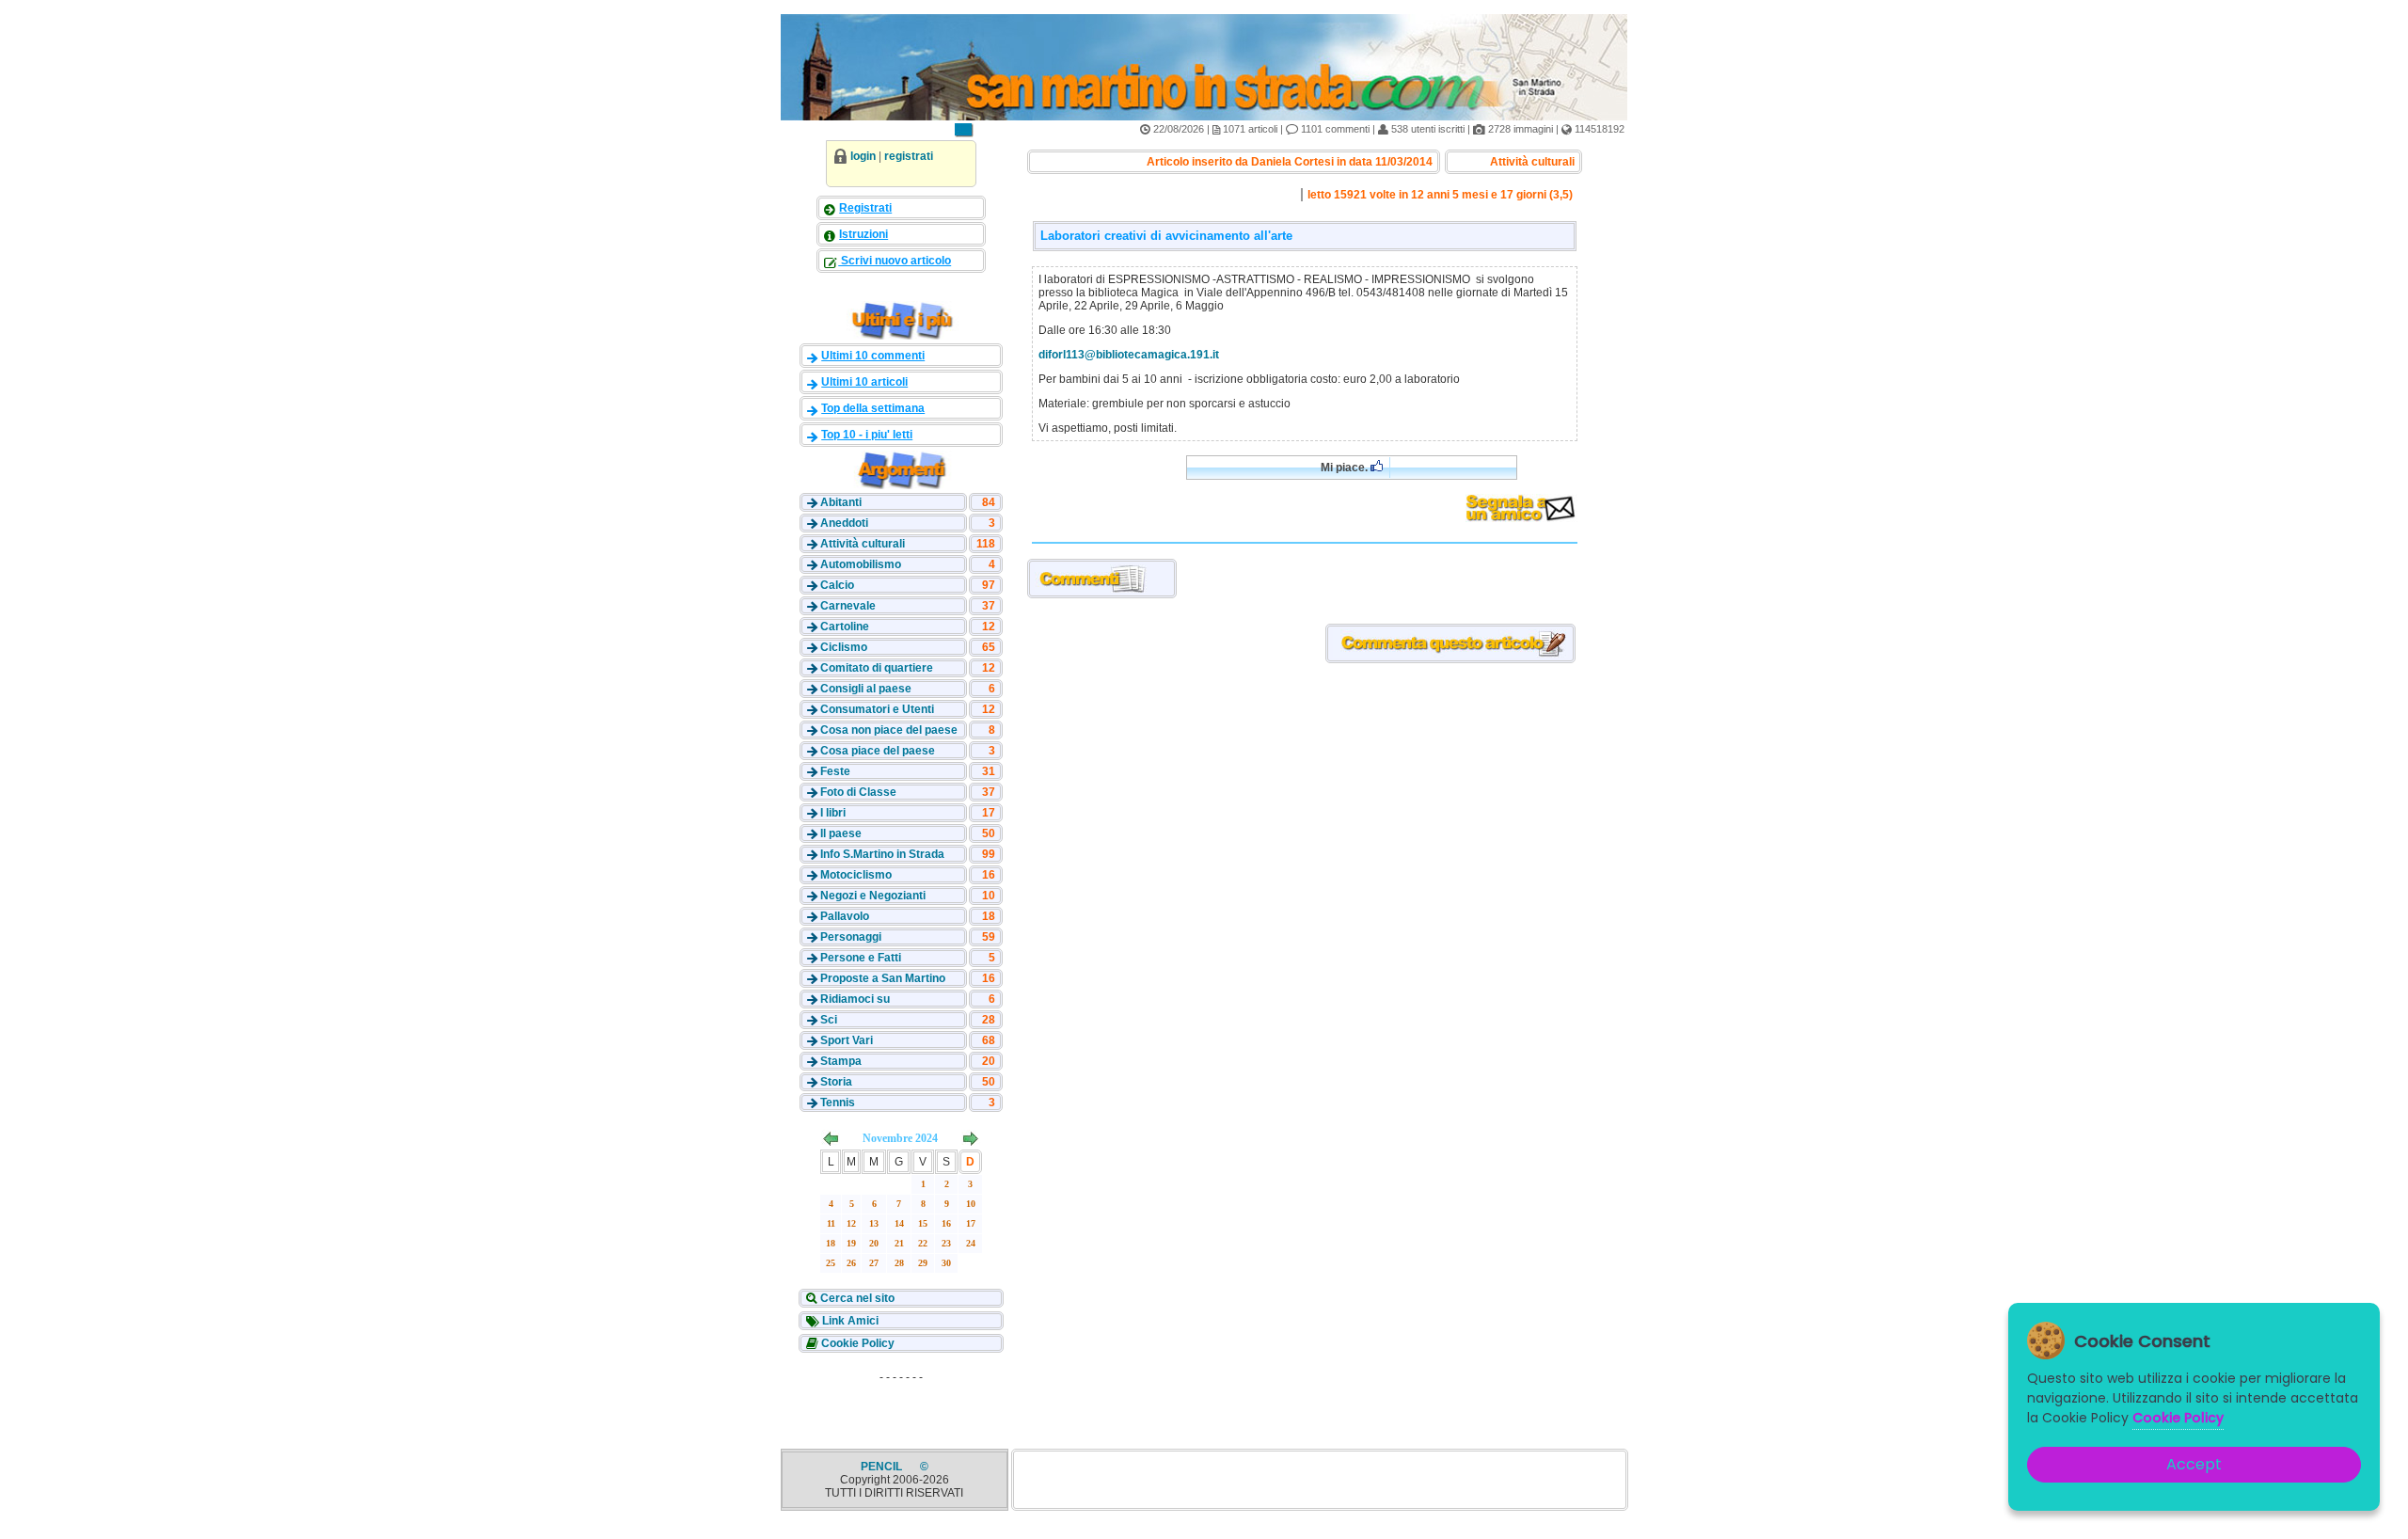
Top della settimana (873, 408)
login (863, 156)
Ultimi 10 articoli (864, 382)
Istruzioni (863, 234)
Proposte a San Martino (883, 978)
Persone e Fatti (861, 958)
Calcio (837, 585)
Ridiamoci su (855, 999)
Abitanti (841, 502)
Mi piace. (1346, 468)
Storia (836, 1082)
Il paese (841, 833)
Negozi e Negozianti (873, 896)
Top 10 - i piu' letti (867, 435)
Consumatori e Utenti (877, 709)
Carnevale (848, 606)
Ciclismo (844, 647)
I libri (833, 813)
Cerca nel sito (856, 1298)
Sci (829, 1020)
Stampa (841, 1061)
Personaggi (851, 937)
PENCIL (883, 1467)
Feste (835, 771)
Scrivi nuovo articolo (895, 261)
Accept (2194, 1464)
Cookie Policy (856, 1343)
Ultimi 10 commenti (873, 356)
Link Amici (849, 1321)
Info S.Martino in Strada (882, 854)
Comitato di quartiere (877, 668)
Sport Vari (847, 1040)
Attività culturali (863, 544)
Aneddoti (844, 523)
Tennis (838, 1103)
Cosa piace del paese (878, 751)
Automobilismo (861, 564)
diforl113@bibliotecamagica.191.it (1129, 355)
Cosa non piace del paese (889, 730)
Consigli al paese (866, 689)
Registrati (865, 208)
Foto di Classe (858, 792)
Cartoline (845, 627)
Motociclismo (856, 875)
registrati (909, 156)
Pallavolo (845, 916)
